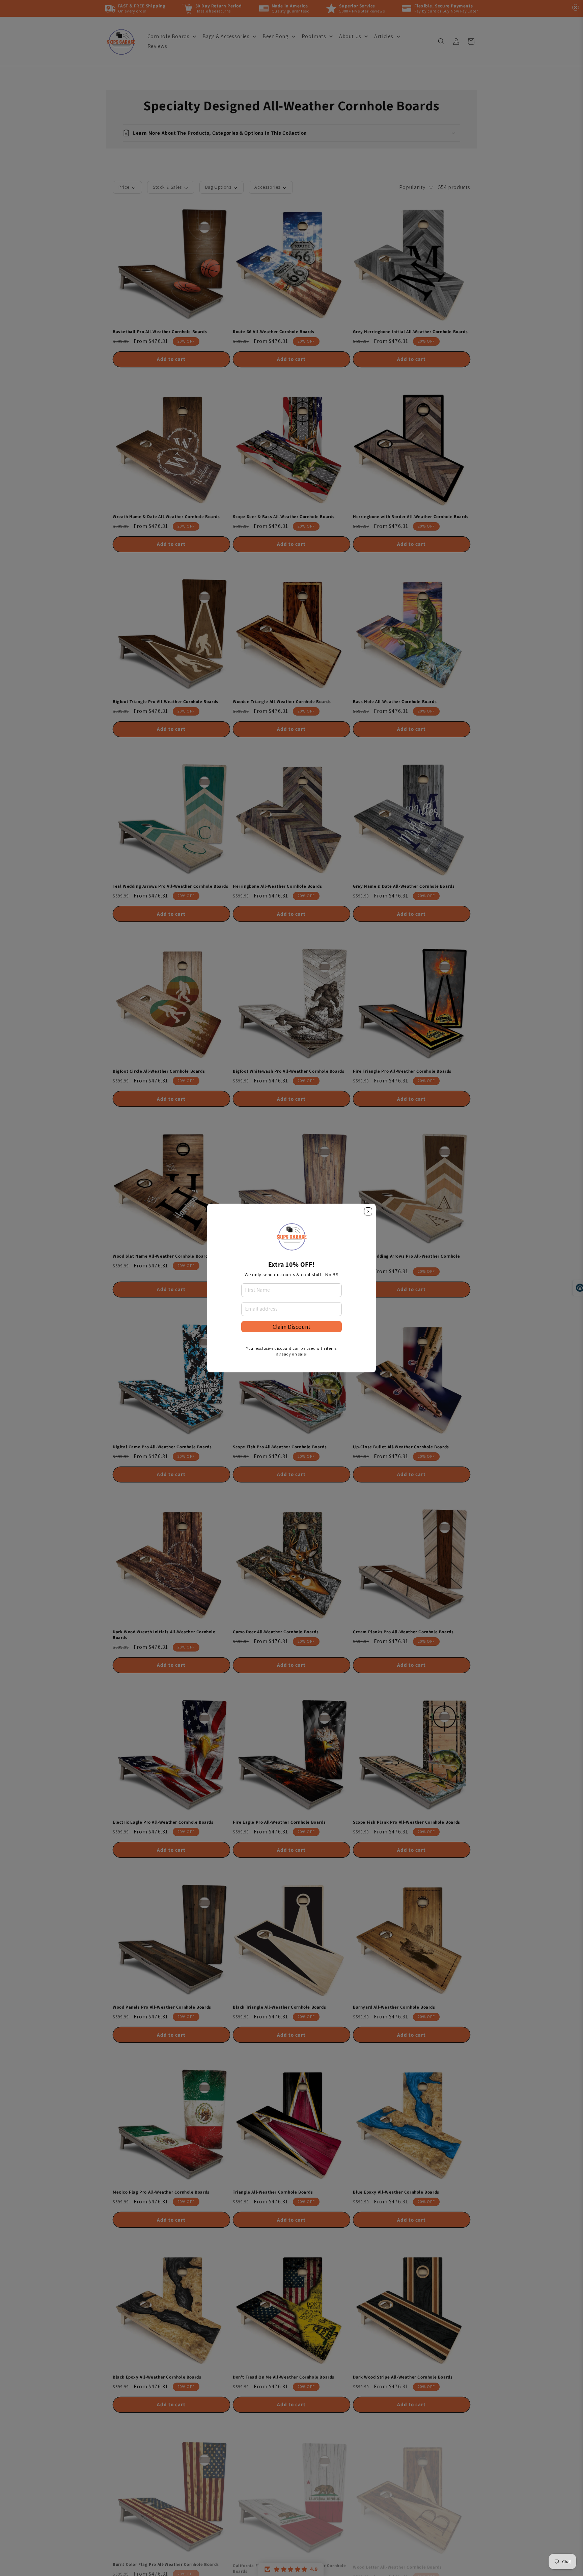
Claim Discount (291, 1327)
